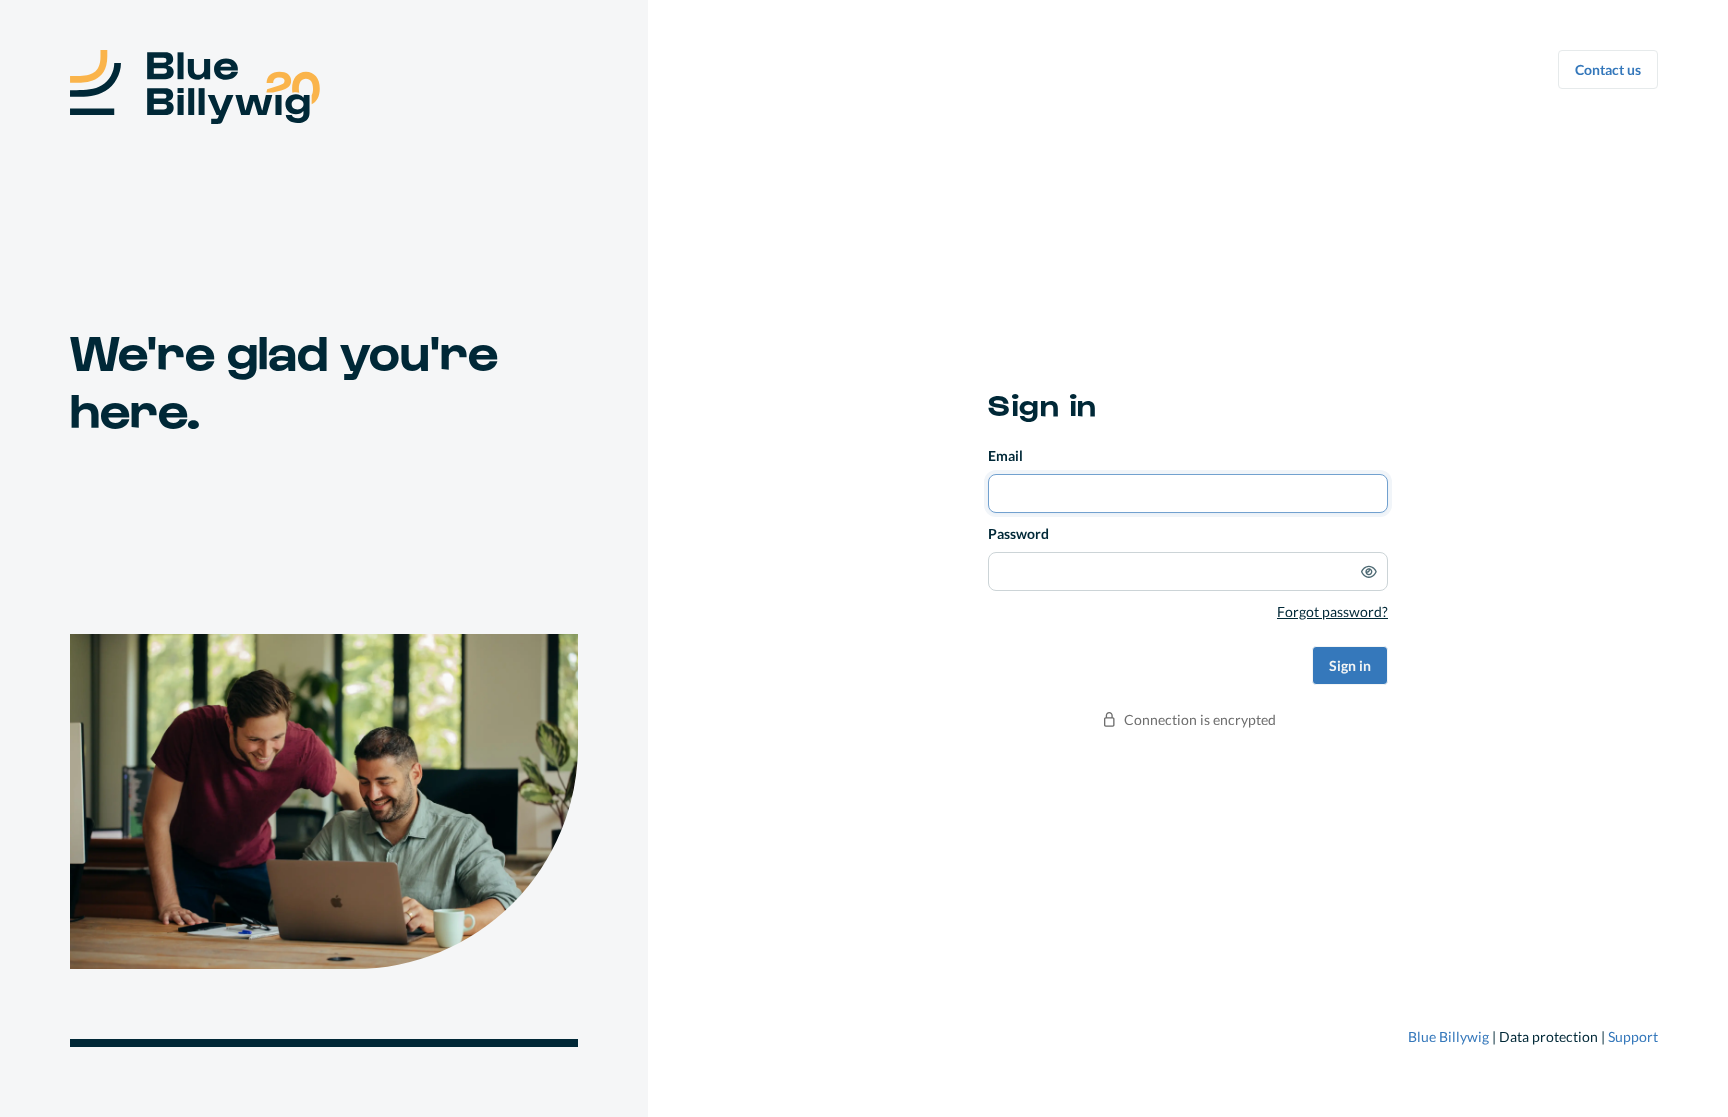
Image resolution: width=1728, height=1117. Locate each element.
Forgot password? (1332, 611)
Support (1633, 1036)
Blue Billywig (1448, 1036)
